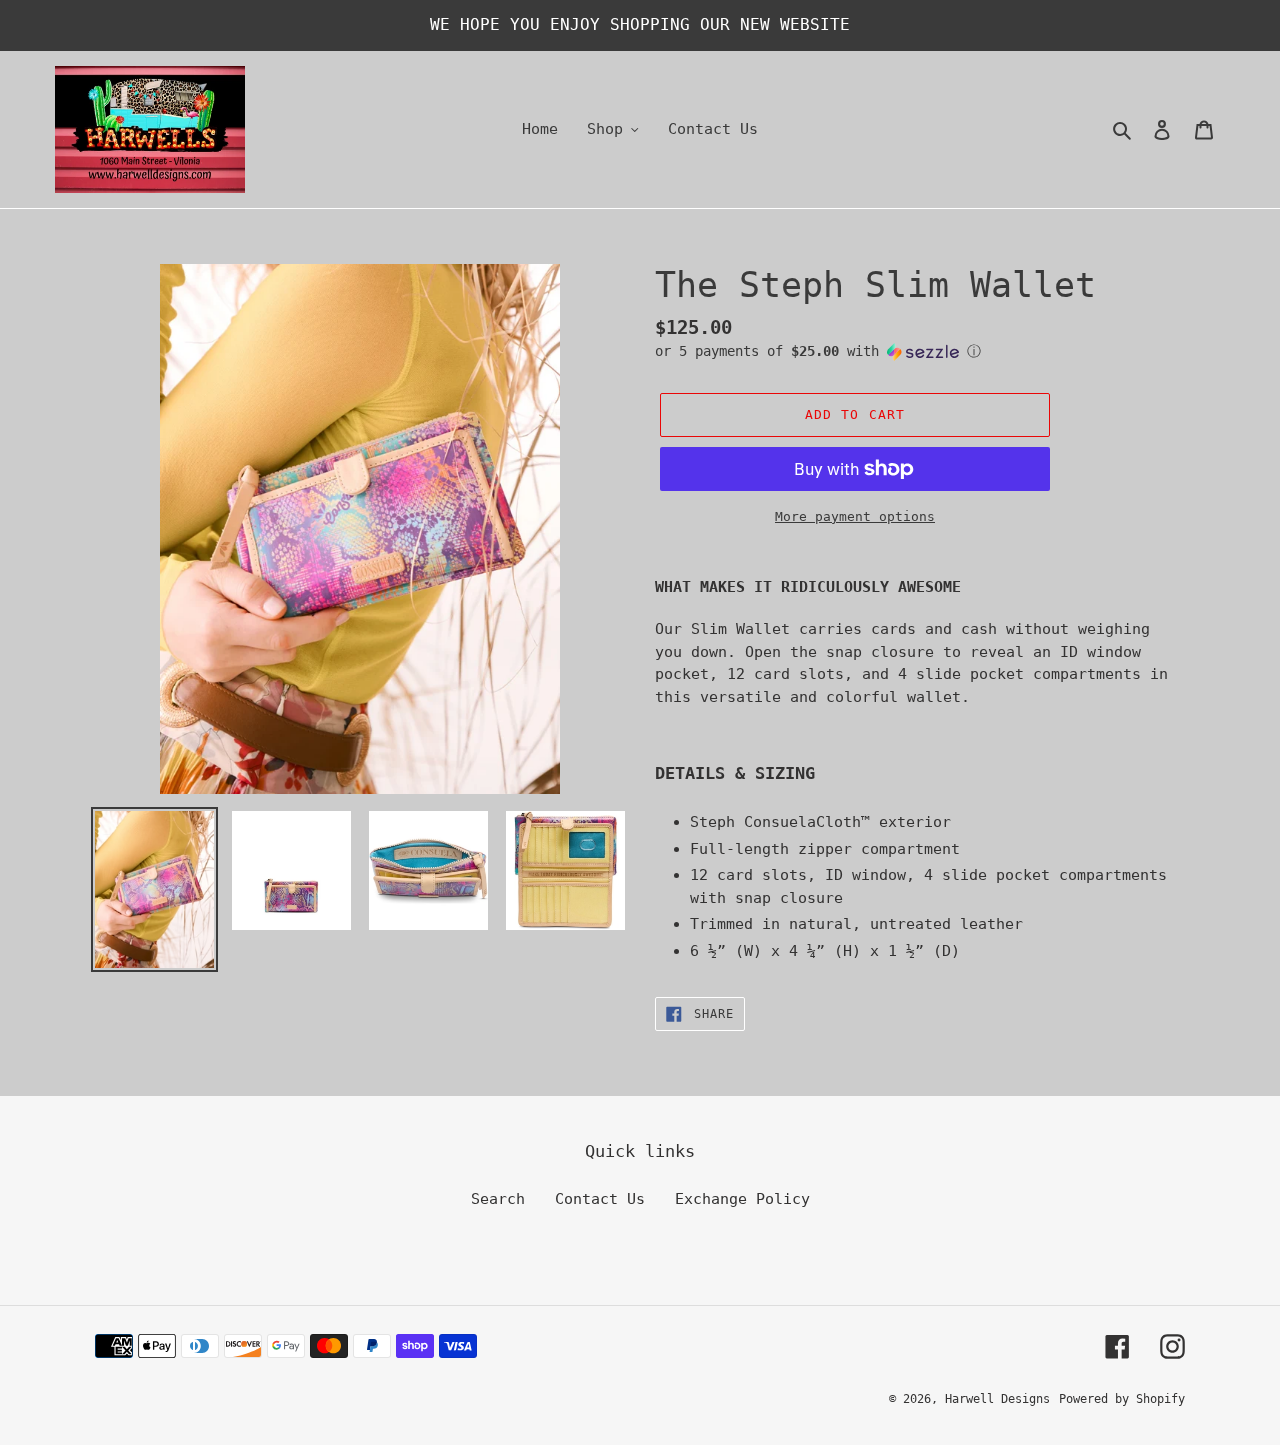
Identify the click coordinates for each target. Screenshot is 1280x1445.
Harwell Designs (997, 1399)
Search (498, 1199)
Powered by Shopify (1122, 1399)
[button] (818, 351)
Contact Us (600, 1199)
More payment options (855, 516)
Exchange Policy (742, 1199)
